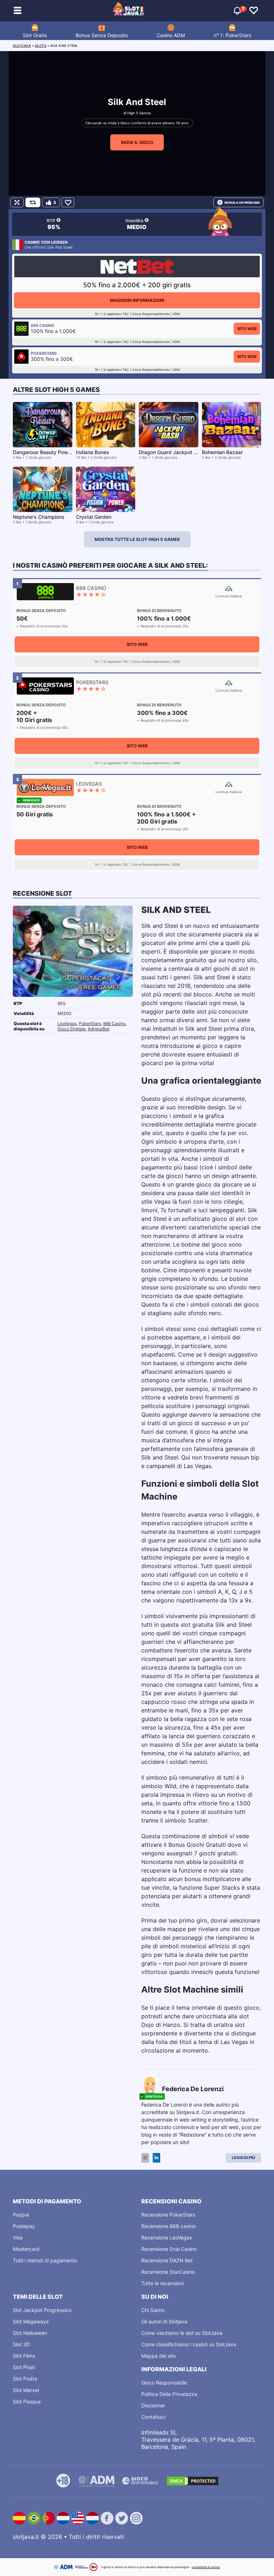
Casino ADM (171, 35)
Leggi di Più (243, 2158)
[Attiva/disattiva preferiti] (254, 11)
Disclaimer (153, 2405)
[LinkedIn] (156, 2158)
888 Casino (114, 1023)
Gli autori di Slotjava (164, 2321)
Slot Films (24, 2356)
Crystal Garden (94, 517)
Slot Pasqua (27, 2401)
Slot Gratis (35, 35)
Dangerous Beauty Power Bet (47, 452)
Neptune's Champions (39, 517)
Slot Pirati (24, 2367)
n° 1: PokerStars (232, 35)
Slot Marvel (26, 2390)
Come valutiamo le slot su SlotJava (182, 2333)
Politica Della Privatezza (169, 2394)
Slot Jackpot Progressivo (42, 2310)
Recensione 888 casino (168, 2226)
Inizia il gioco (137, 142)
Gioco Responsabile (164, 2383)
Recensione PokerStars (168, 2215)
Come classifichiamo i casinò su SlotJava (189, 2344)
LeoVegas (67, 1023)
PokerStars (90, 1023)
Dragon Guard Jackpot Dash (172, 452)
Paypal (21, 2215)
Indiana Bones (93, 452)
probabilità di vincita (206, 2567)
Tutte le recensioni (163, 2283)
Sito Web (247, 329)
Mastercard (26, 2249)
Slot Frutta (25, 2379)
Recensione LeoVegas (167, 2237)
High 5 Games (139, 113)
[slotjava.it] (129, 11)
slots (41, 46)
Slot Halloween (30, 2333)
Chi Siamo (153, 2310)
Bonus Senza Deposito (102, 35)
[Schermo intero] (17, 202)
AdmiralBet (99, 1029)
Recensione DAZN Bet (167, 2260)
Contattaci (153, 2417)
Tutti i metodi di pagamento (45, 2260)
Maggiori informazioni (137, 300)
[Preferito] (68, 202)
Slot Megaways (31, 2321)
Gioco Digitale (72, 1029)
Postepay (24, 2226)
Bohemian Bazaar (222, 452)
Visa (18, 2237)
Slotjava (22, 46)
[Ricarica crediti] (33, 202)
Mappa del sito (159, 2356)
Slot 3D (21, 2344)
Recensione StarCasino (168, 2272)
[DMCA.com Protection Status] (193, 2481)
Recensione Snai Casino (169, 2249)
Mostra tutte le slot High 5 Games (137, 539)
